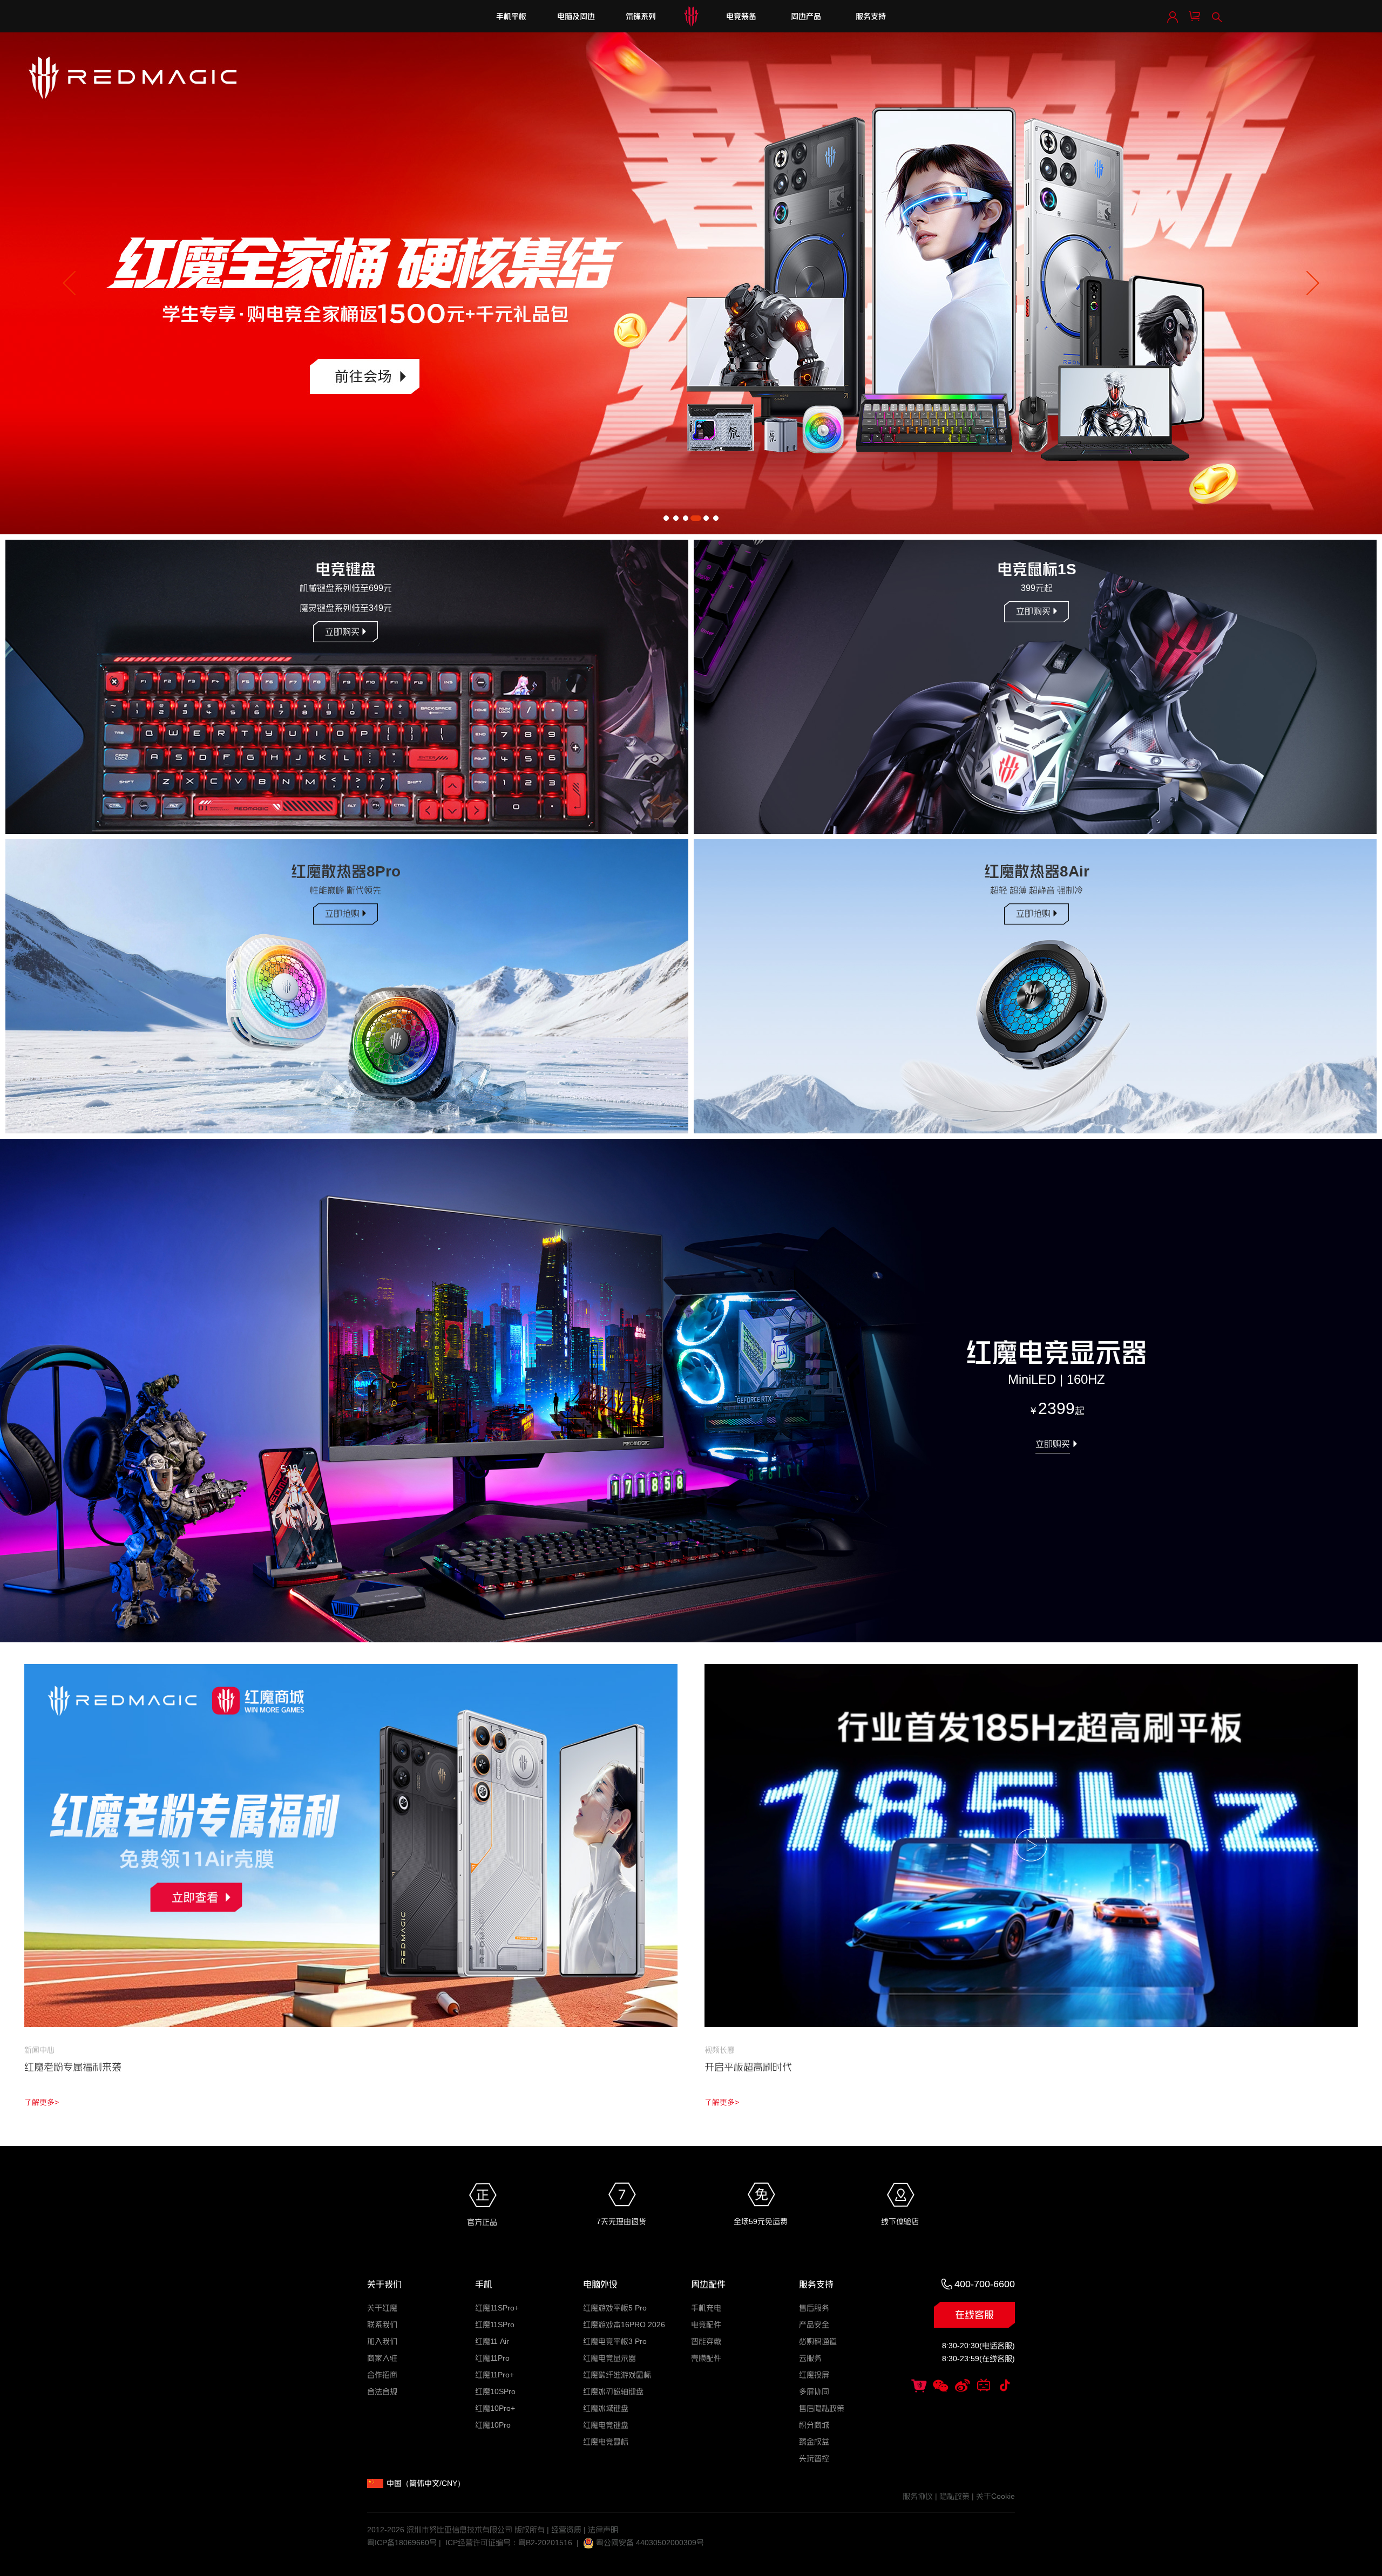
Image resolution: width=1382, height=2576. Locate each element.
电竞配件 (706, 2324)
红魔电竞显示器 (609, 2358)
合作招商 (382, 2375)
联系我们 (382, 2324)
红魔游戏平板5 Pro (615, 2308)
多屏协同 (814, 2391)
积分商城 (814, 2425)
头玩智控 (814, 2458)
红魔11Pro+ (494, 2375)
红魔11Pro (492, 2358)
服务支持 (871, 16)
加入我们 (382, 2341)
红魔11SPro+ (497, 2308)
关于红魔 (382, 2308)
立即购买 (342, 632)
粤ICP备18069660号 (402, 2543)
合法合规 (382, 2391)
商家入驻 (382, 2358)
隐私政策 (954, 2496)
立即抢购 (342, 913)
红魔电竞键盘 (606, 2425)
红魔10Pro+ (495, 2408)
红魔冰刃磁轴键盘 (613, 2391)
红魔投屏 (814, 2375)
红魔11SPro (495, 2324)
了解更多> (42, 2102)
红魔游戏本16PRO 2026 (624, 2324)
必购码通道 (818, 2341)
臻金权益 (814, 2442)
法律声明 (603, 2530)
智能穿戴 (706, 2341)
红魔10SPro (495, 2391)
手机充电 (706, 2308)
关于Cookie (995, 2496)
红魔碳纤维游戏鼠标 (617, 2375)
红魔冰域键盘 (606, 2408)
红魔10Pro (493, 2425)
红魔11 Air (492, 2341)
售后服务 (814, 2308)
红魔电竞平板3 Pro (615, 2341)
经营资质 (566, 2530)
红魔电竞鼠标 (606, 2442)
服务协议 (918, 2496)
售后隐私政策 (822, 2408)
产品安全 (814, 2324)
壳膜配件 (706, 2358)
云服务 (810, 2358)
